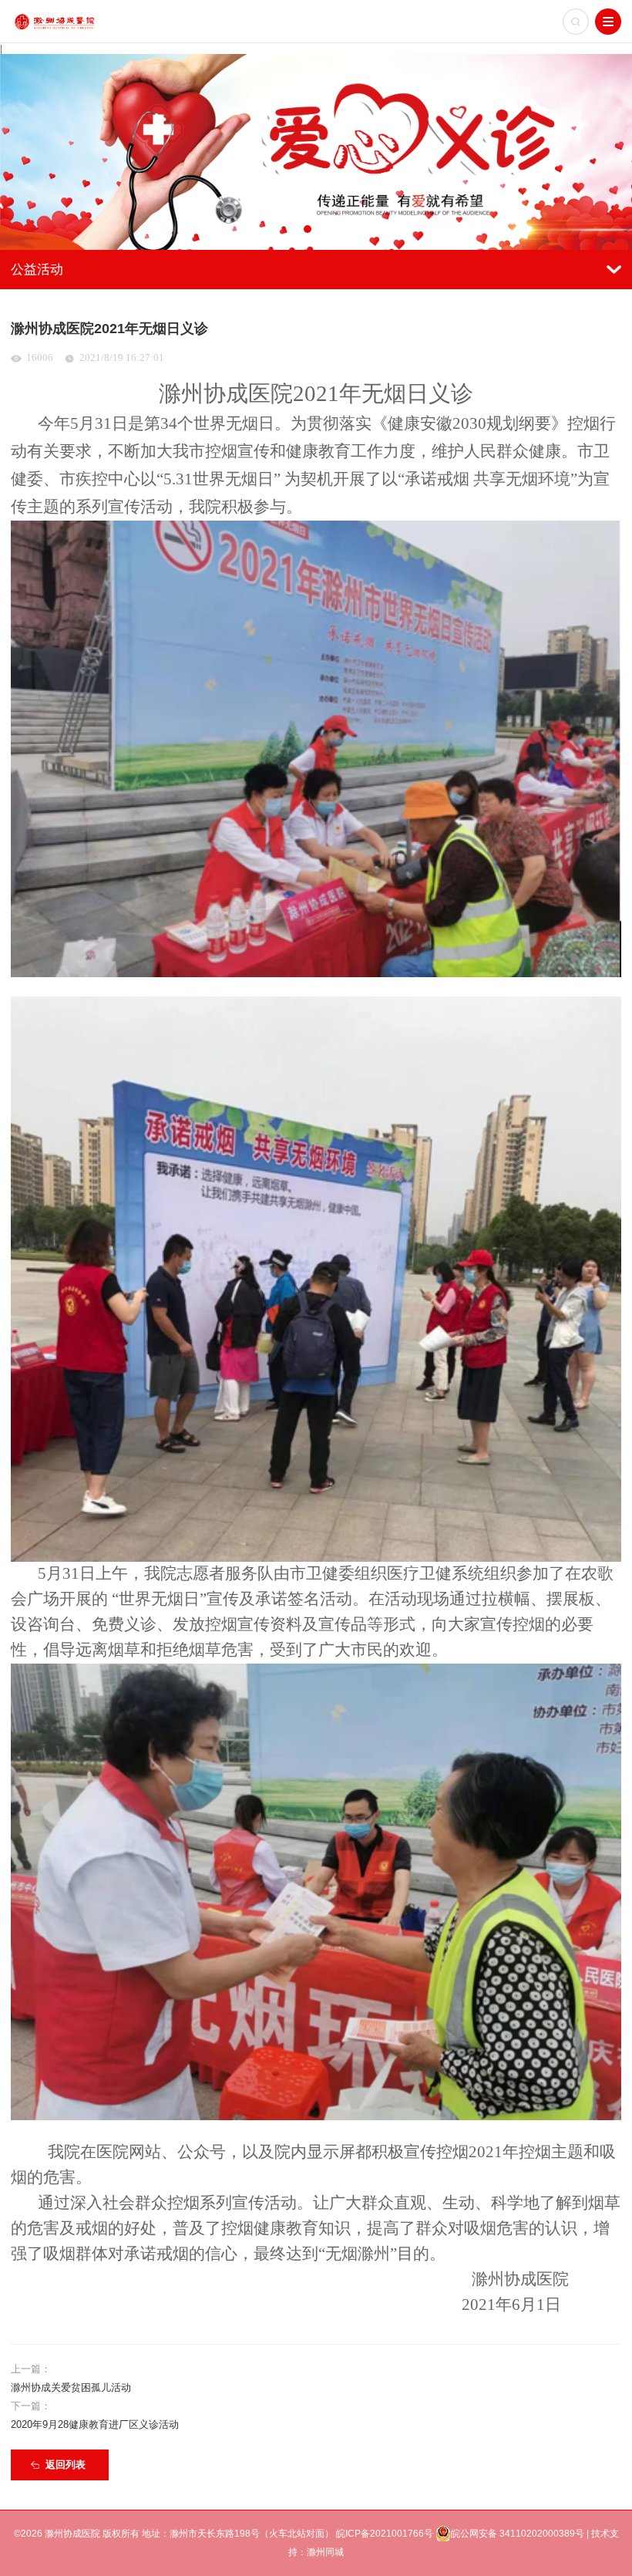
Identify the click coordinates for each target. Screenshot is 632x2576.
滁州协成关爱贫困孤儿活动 (71, 2387)
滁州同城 (325, 2552)
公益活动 (37, 270)
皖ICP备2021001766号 (385, 2534)
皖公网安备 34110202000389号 (518, 2534)
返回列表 (66, 2465)
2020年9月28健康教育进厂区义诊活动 (95, 2424)
